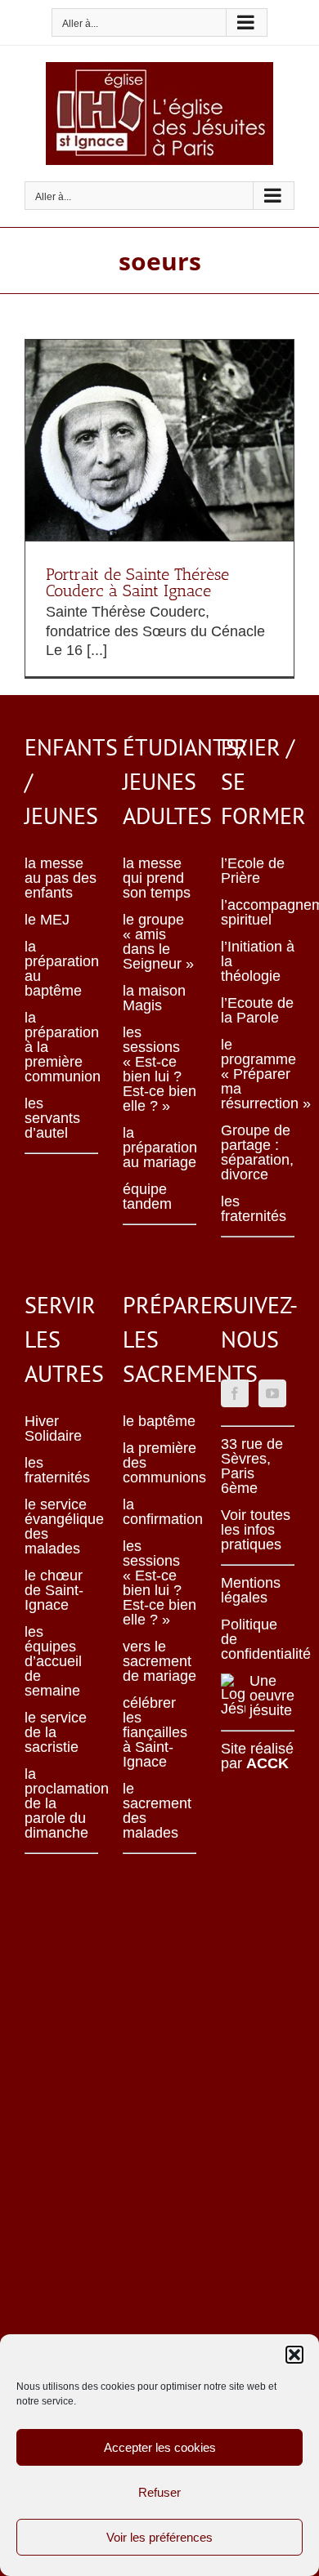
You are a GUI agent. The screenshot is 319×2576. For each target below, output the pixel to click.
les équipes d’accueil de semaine (53, 1661)
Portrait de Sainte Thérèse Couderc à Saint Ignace (137, 582)
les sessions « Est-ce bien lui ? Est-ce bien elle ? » (159, 1069)
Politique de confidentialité (258, 1639)
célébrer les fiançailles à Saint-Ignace (155, 1732)
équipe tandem (147, 1197)
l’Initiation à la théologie (258, 961)
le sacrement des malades (157, 1811)
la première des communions (159, 1463)
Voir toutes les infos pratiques (256, 1530)
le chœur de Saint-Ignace (54, 1590)
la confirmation (159, 1512)
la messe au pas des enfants (61, 878)
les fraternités (254, 1209)
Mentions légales (251, 1590)
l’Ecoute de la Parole (257, 1010)
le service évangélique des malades (61, 1526)
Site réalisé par (257, 1756)
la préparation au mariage (159, 1148)
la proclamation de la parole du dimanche (61, 1803)
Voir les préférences (159, 2537)
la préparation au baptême (61, 969)
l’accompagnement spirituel (258, 912)
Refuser (159, 2492)
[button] (294, 2355)
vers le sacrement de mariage (159, 1661)
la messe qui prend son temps (157, 878)
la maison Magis (154, 998)
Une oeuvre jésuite (272, 1696)
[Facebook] (235, 1393)
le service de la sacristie (56, 1732)
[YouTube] (272, 1393)
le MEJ (47, 920)
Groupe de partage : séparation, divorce (257, 1152)
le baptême (159, 1421)
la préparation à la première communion (61, 1047)
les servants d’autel (52, 1118)
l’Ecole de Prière (253, 871)
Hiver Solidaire (53, 1428)
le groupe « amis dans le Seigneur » (158, 942)
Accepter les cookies (160, 2447)
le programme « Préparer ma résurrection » (258, 1074)
